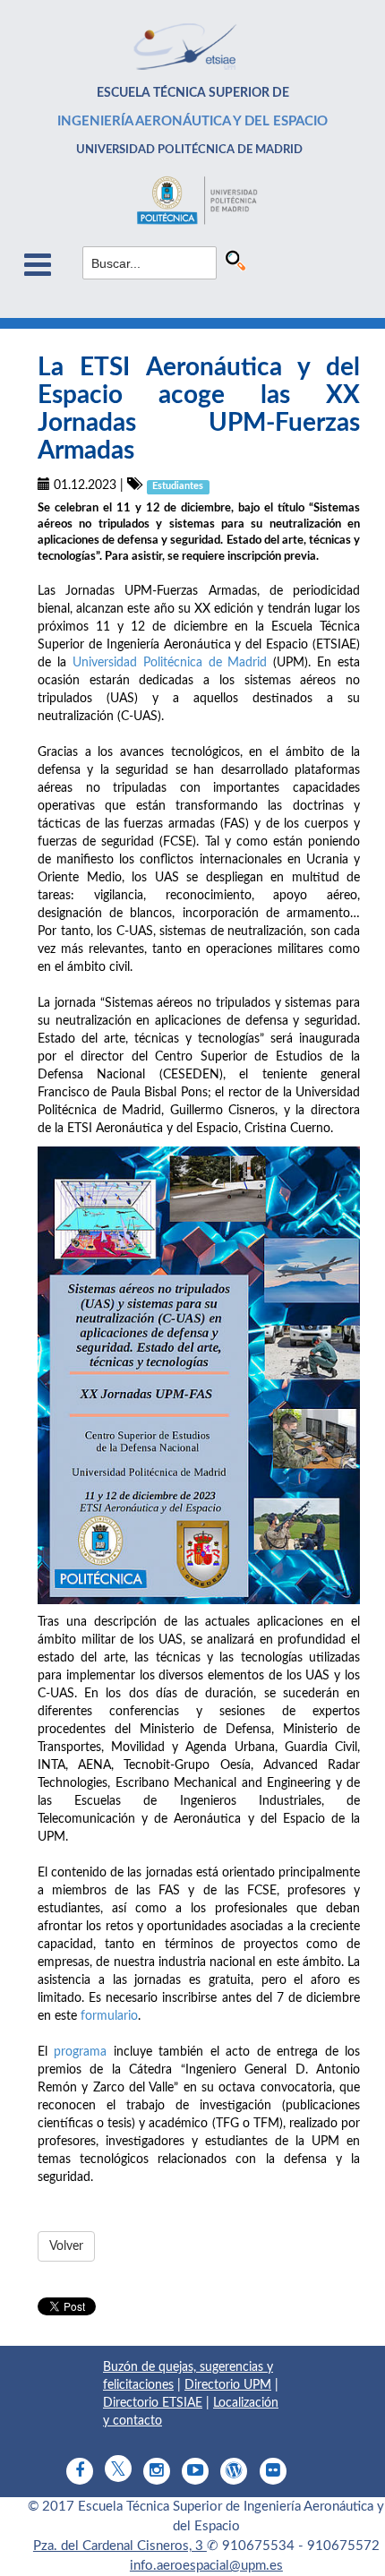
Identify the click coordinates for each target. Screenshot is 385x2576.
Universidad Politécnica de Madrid (170, 663)
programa (80, 2052)
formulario (109, 2016)
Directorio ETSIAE (153, 2403)
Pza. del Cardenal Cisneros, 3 (120, 2546)
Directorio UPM (228, 2385)
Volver (66, 2246)
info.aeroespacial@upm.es (206, 2566)
